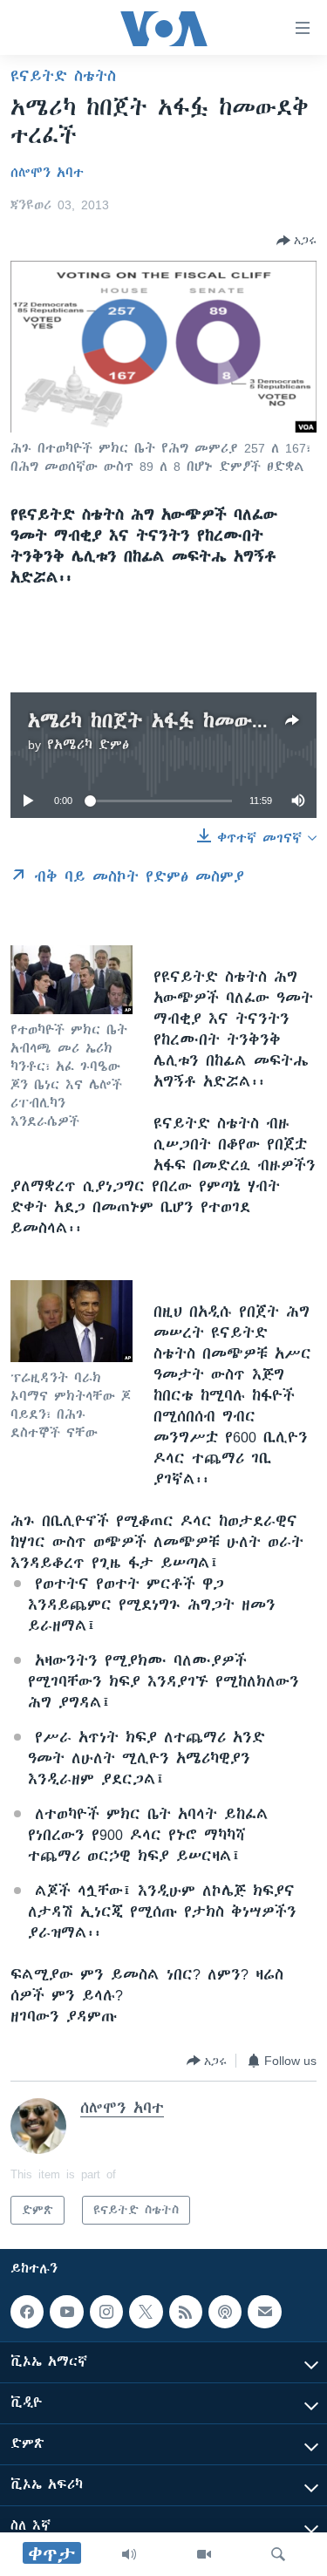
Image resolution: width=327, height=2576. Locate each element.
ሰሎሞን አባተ (47, 173)
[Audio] (129, 2554)
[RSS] (186, 2312)
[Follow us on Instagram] (106, 2312)
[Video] (204, 2554)
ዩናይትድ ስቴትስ (63, 76)
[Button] (296, 241)
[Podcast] (225, 2312)
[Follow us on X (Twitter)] (146, 2312)
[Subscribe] (264, 2312)
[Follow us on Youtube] (66, 2312)
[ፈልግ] (278, 2554)
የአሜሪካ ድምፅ (88, 745)
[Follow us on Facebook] (27, 2312)
